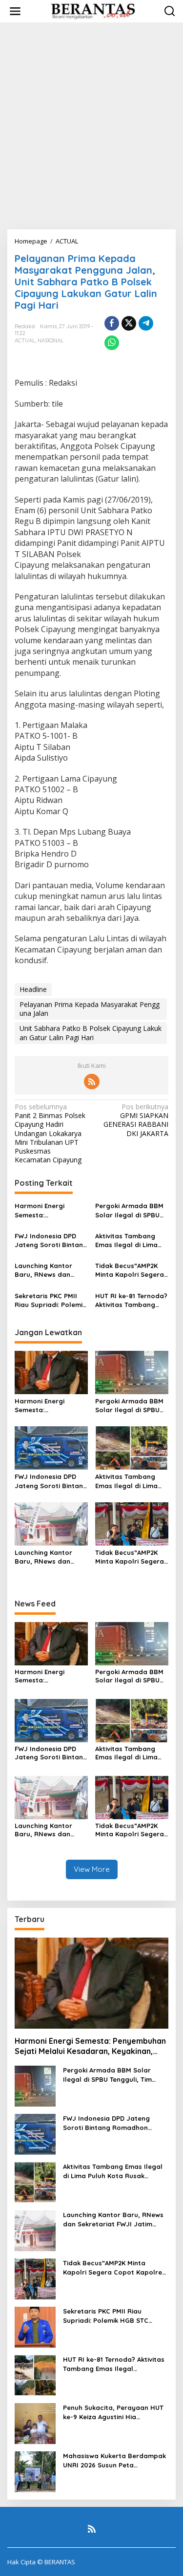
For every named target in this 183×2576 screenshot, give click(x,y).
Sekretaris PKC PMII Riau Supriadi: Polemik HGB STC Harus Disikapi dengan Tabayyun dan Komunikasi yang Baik (50, 1300)
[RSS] (92, 1082)
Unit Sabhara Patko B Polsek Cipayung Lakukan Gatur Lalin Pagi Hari (91, 1033)
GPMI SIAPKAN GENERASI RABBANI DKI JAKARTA (136, 1120)
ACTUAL (25, 340)
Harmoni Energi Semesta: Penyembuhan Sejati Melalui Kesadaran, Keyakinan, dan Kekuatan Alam (48, 1210)
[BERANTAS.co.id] (94, 10)
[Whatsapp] (112, 343)
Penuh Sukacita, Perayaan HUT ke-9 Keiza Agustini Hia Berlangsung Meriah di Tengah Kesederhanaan (113, 2412)
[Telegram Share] (146, 323)
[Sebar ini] (112, 323)
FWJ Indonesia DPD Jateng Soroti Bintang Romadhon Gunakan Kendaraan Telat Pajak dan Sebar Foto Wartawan (51, 1241)
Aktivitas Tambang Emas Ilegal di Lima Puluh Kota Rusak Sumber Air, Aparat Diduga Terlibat (126, 1241)
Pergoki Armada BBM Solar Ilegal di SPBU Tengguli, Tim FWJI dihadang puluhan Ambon (129, 1210)
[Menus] (15, 11)
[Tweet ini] (129, 323)
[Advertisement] (91, 126)
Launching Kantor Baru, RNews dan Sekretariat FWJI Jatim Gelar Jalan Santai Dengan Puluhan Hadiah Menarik (44, 1270)
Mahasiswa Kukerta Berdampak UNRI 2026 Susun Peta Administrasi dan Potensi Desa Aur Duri (114, 2460)
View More (92, 1869)
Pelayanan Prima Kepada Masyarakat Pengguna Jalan (90, 1009)
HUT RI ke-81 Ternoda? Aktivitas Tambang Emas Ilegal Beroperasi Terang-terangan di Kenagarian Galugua (131, 1300)
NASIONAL (51, 340)
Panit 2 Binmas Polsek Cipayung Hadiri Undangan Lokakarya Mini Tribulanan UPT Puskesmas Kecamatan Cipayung (50, 1133)
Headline (33, 989)
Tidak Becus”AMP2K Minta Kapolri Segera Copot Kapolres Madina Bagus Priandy (132, 1270)
